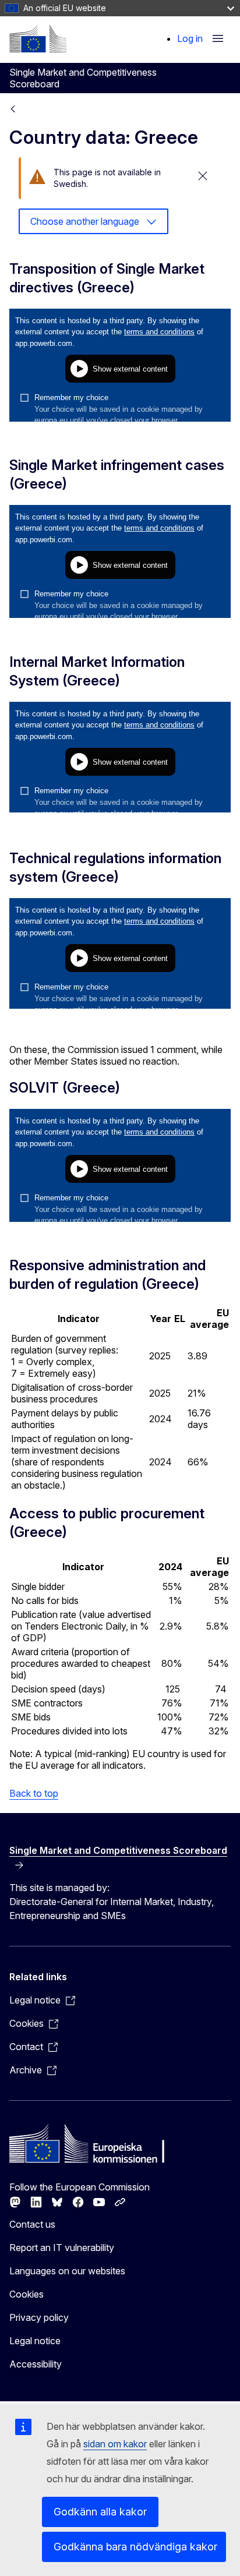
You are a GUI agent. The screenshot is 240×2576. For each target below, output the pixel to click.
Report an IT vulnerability (62, 2248)
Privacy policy (39, 2317)
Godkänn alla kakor (100, 2512)
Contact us (32, 2224)
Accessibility (36, 2364)
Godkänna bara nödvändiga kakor (135, 2547)
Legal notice (35, 2341)
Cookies (27, 2294)
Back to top (34, 1793)
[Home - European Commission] (38, 38)
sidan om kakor (115, 2444)
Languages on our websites (67, 2271)
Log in (190, 38)
